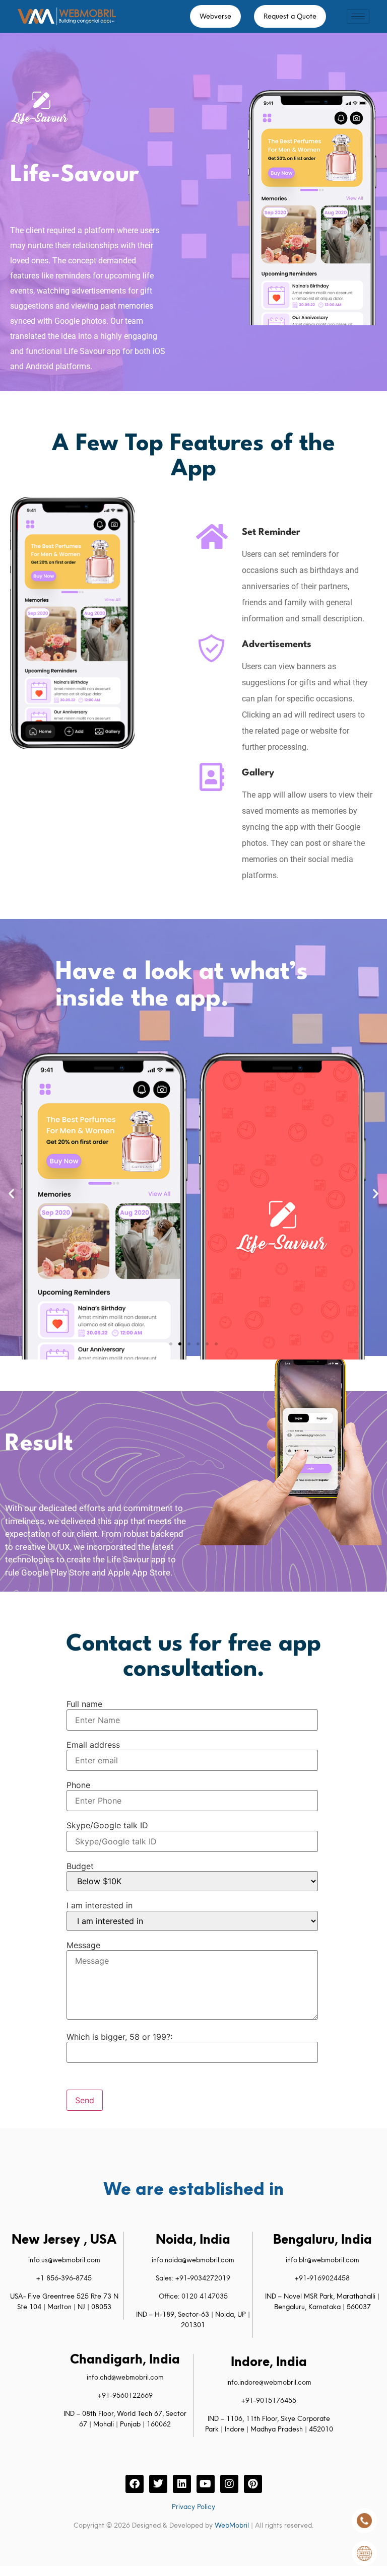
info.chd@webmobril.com (125, 2377)
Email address (93, 1745)
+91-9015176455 (269, 2400)
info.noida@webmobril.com (193, 2260)
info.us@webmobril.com (64, 2260)
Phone (78, 1785)
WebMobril (232, 2525)
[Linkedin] (182, 2484)
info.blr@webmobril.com (322, 2260)
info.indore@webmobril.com (269, 2382)
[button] (11, 1193)
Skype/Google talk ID (107, 1825)
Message (83, 1945)
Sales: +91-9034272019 (193, 2278)
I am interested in (100, 1905)
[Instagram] (229, 2484)
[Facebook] (135, 2484)
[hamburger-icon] (358, 16)
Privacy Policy (193, 2507)
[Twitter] (158, 2484)
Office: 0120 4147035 (193, 2296)
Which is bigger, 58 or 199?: (119, 2037)
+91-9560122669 (125, 2395)
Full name (84, 1704)
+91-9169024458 (322, 2278)
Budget (80, 1866)
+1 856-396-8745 (64, 2278)
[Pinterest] (253, 2484)
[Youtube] (206, 2484)
